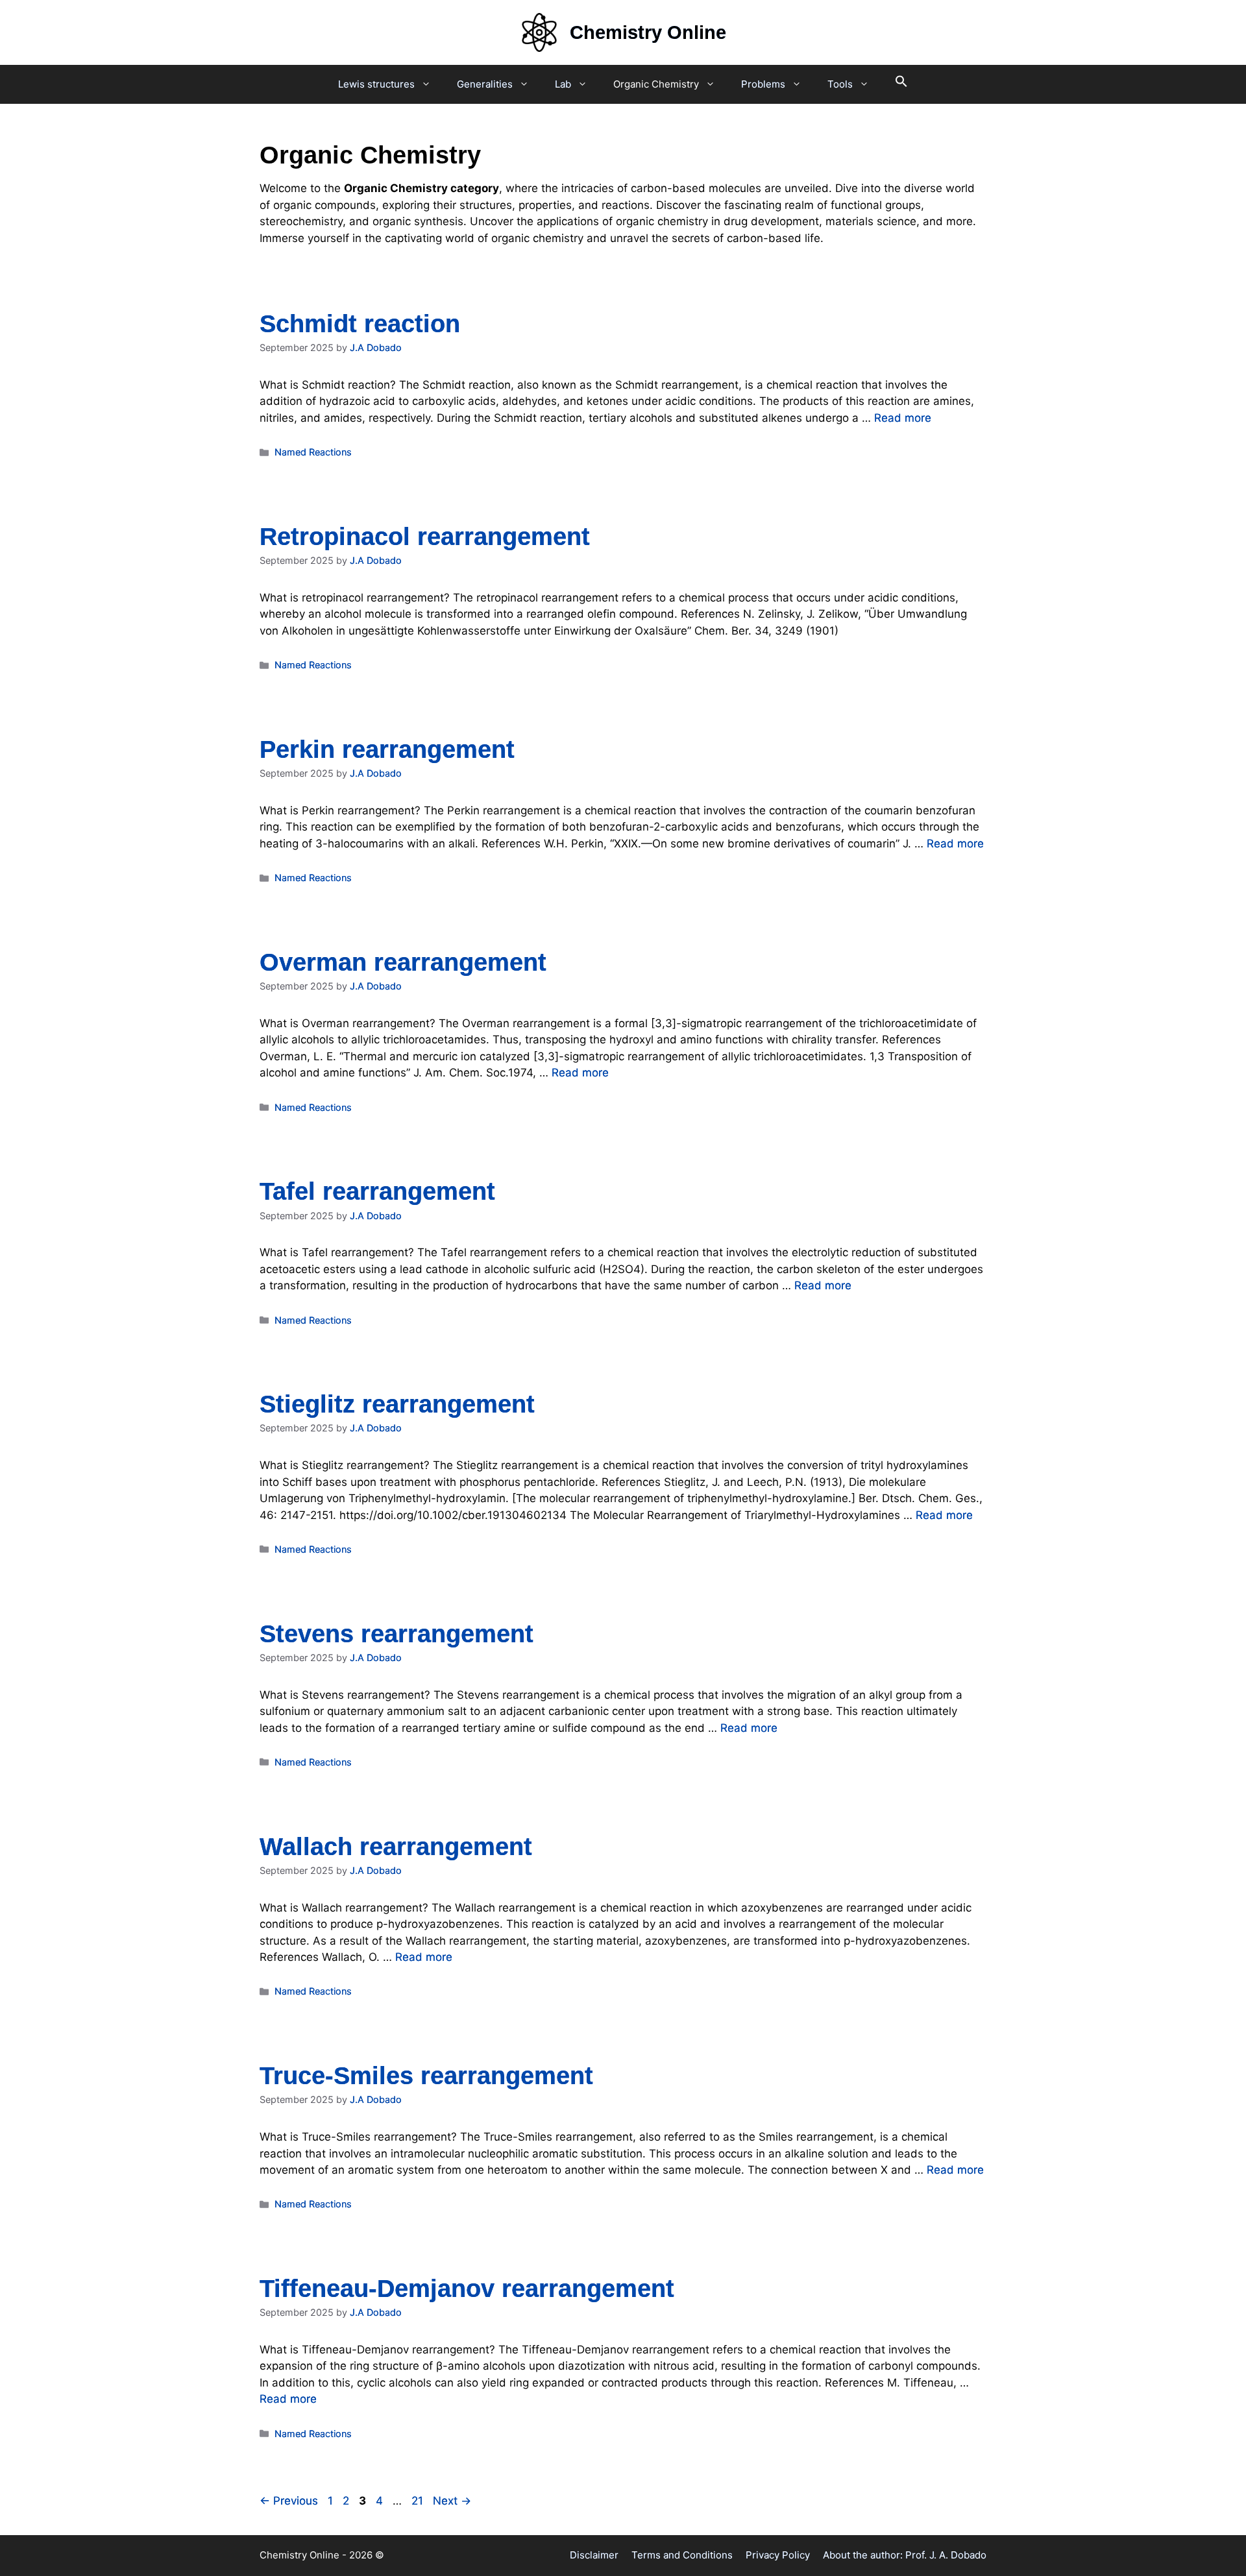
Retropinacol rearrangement (425, 537)
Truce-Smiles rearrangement (426, 2076)
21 (419, 2501)
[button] (901, 84)
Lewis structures (376, 84)
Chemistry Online (648, 32)
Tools (840, 84)
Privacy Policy (778, 2555)
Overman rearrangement (403, 962)
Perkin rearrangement (387, 749)
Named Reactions (313, 452)
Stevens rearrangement (397, 1634)
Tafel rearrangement (377, 1191)
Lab (563, 84)
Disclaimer (594, 2555)
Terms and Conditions (682, 2555)
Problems (763, 84)
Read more (903, 418)
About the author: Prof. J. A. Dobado (905, 2555)
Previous (289, 2501)
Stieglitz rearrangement (397, 1404)
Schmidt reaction (360, 324)
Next (452, 2501)
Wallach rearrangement (396, 1847)
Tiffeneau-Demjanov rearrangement (467, 2289)
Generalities (485, 84)
